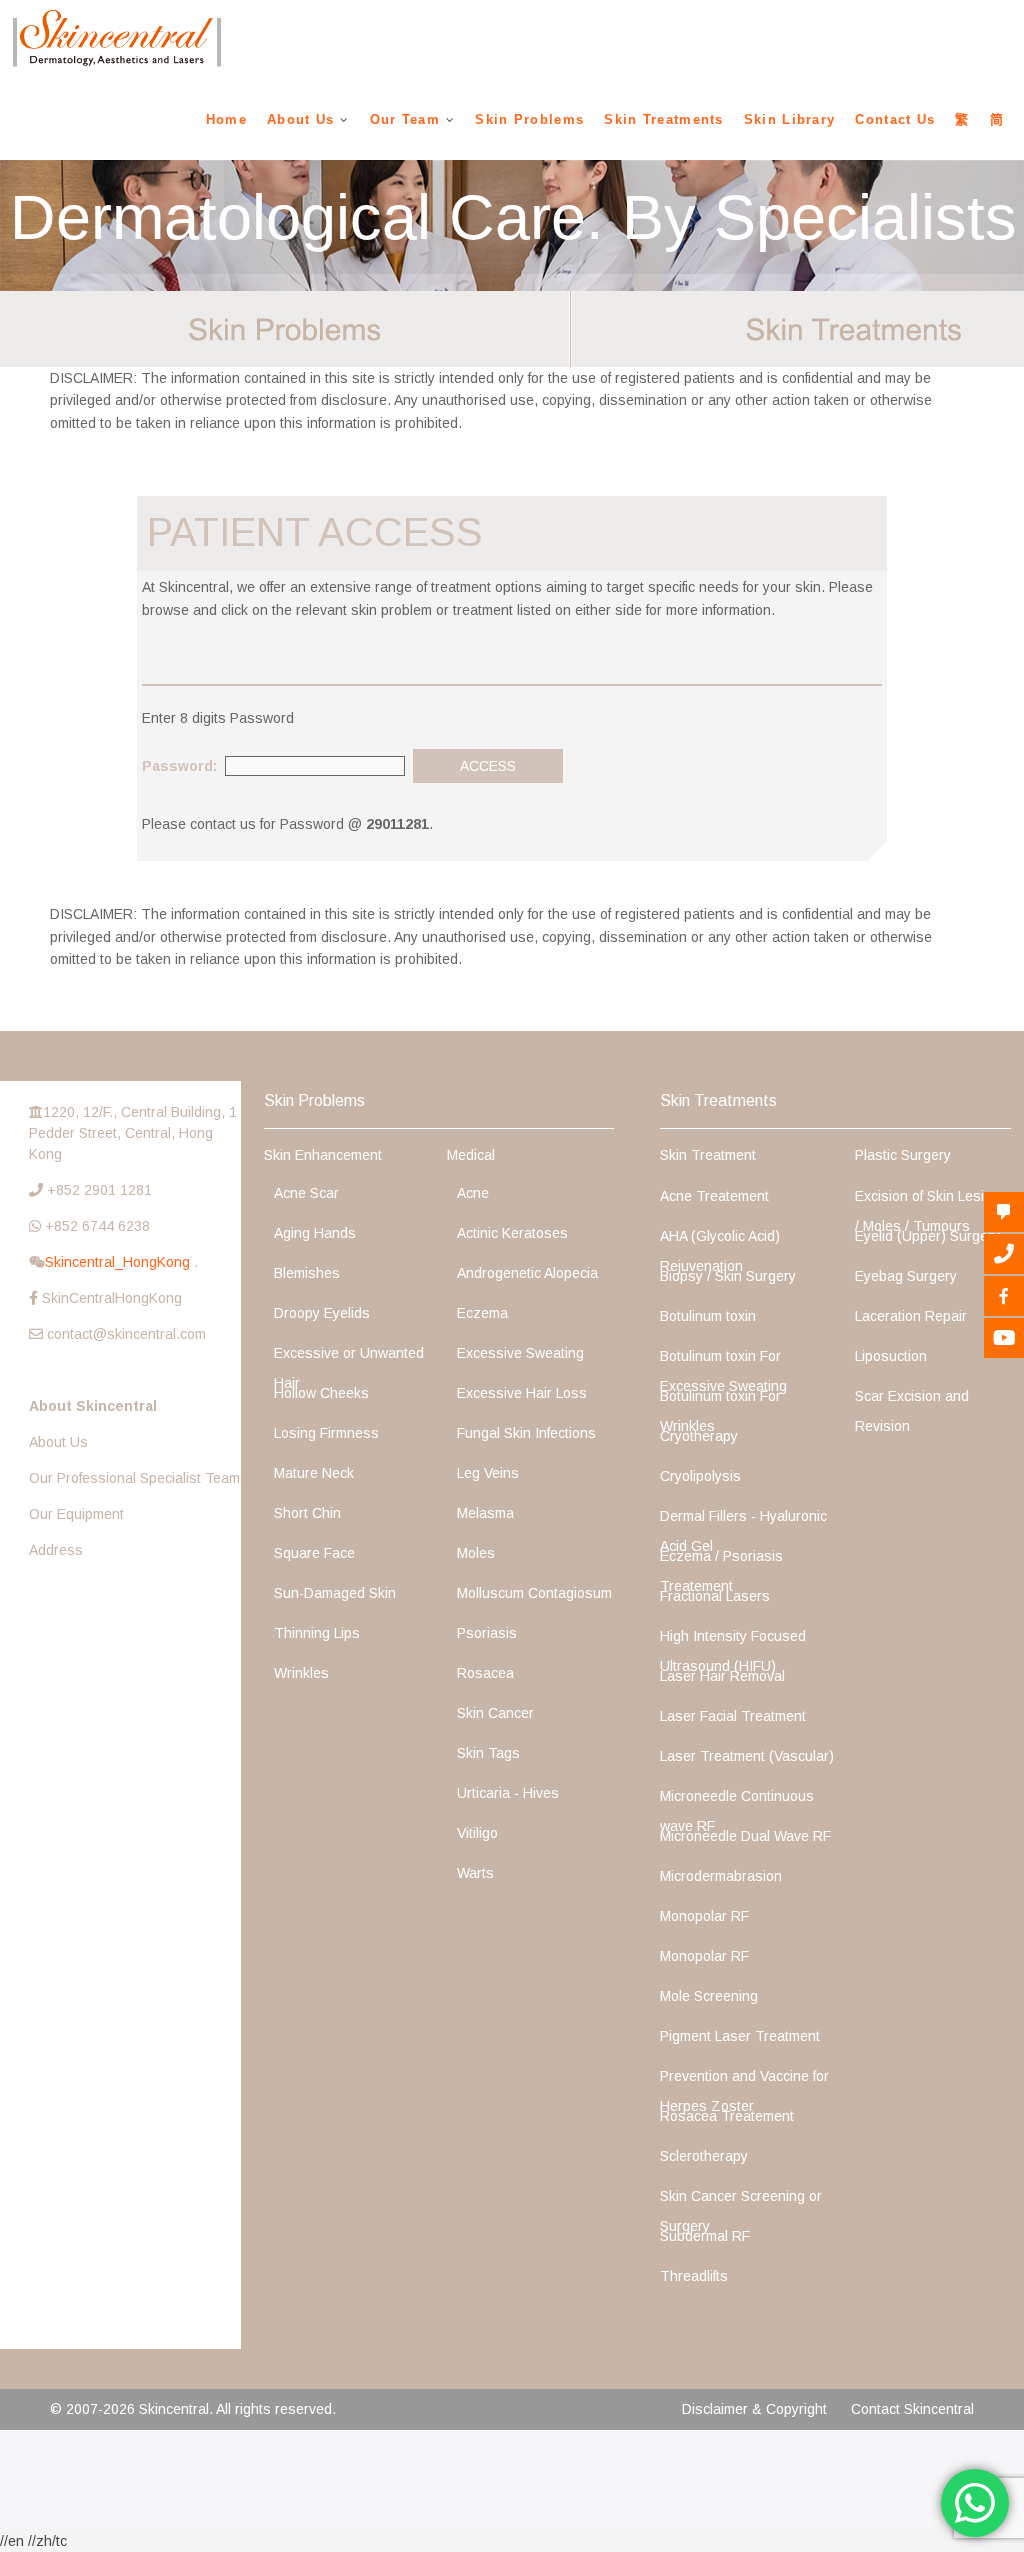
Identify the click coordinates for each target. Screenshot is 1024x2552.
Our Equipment (76, 1514)
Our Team (405, 119)
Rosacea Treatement (727, 2116)
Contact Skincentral (912, 2409)
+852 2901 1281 (99, 1190)
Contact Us (895, 119)
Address (56, 1550)
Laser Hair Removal (722, 1676)
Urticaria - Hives (508, 1793)
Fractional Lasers (715, 1596)
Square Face (314, 1553)
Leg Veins (488, 1473)
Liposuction (891, 1356)
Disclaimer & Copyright (754, 2409)
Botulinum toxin (708, 1316)
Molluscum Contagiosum (534, 1593)
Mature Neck (314, 1473)
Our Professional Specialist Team (134, 1478)
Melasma (485, 1513)
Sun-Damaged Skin (335, 1593)
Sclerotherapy (704, 2156)
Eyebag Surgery (906, 1276)
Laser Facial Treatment (733, 1716)
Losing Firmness (326, 1433)
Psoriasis (487, 1633)
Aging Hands (315, 1233)
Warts (475, 1873)
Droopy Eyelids (322, 1313)
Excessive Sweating (520, 1353)
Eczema (482, 1313)
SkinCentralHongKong (112, 1298)
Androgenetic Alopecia (527, 1273)
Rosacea (485, 1673)
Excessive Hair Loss (522, 1393)
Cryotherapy (699, 1436)
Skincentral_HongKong (119, 1262)
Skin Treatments (664, 119)
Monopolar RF (704, 1916)
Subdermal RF (705, 2236)
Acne (473, 1193)
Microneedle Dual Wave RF (745, 1836)
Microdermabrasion (721, 1876)
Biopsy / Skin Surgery (728, 1276)
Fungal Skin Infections (526, 1433)
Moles (476, 1553)
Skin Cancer (495, 1713)
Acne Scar (306, 1193)
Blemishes (307, 1273)
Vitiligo (477, 1833)
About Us (300, 119)
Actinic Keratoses (512, 1233)
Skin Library (790, 119)
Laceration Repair (911, 1316)
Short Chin (307, 1513)
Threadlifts (694, 2276)
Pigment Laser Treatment (740, 2036)
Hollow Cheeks (321, 1393)
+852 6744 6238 (97, 1226)
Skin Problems (529, 119)
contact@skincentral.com (126, 1334)
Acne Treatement (714, 1196)
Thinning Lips (317, 1633)
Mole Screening (709, 1996)
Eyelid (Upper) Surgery (927, 1236)
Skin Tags (488, 1753)
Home (226, 119)
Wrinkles (301, 1673)
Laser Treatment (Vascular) (747, 1756)
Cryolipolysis (700, 1476)
